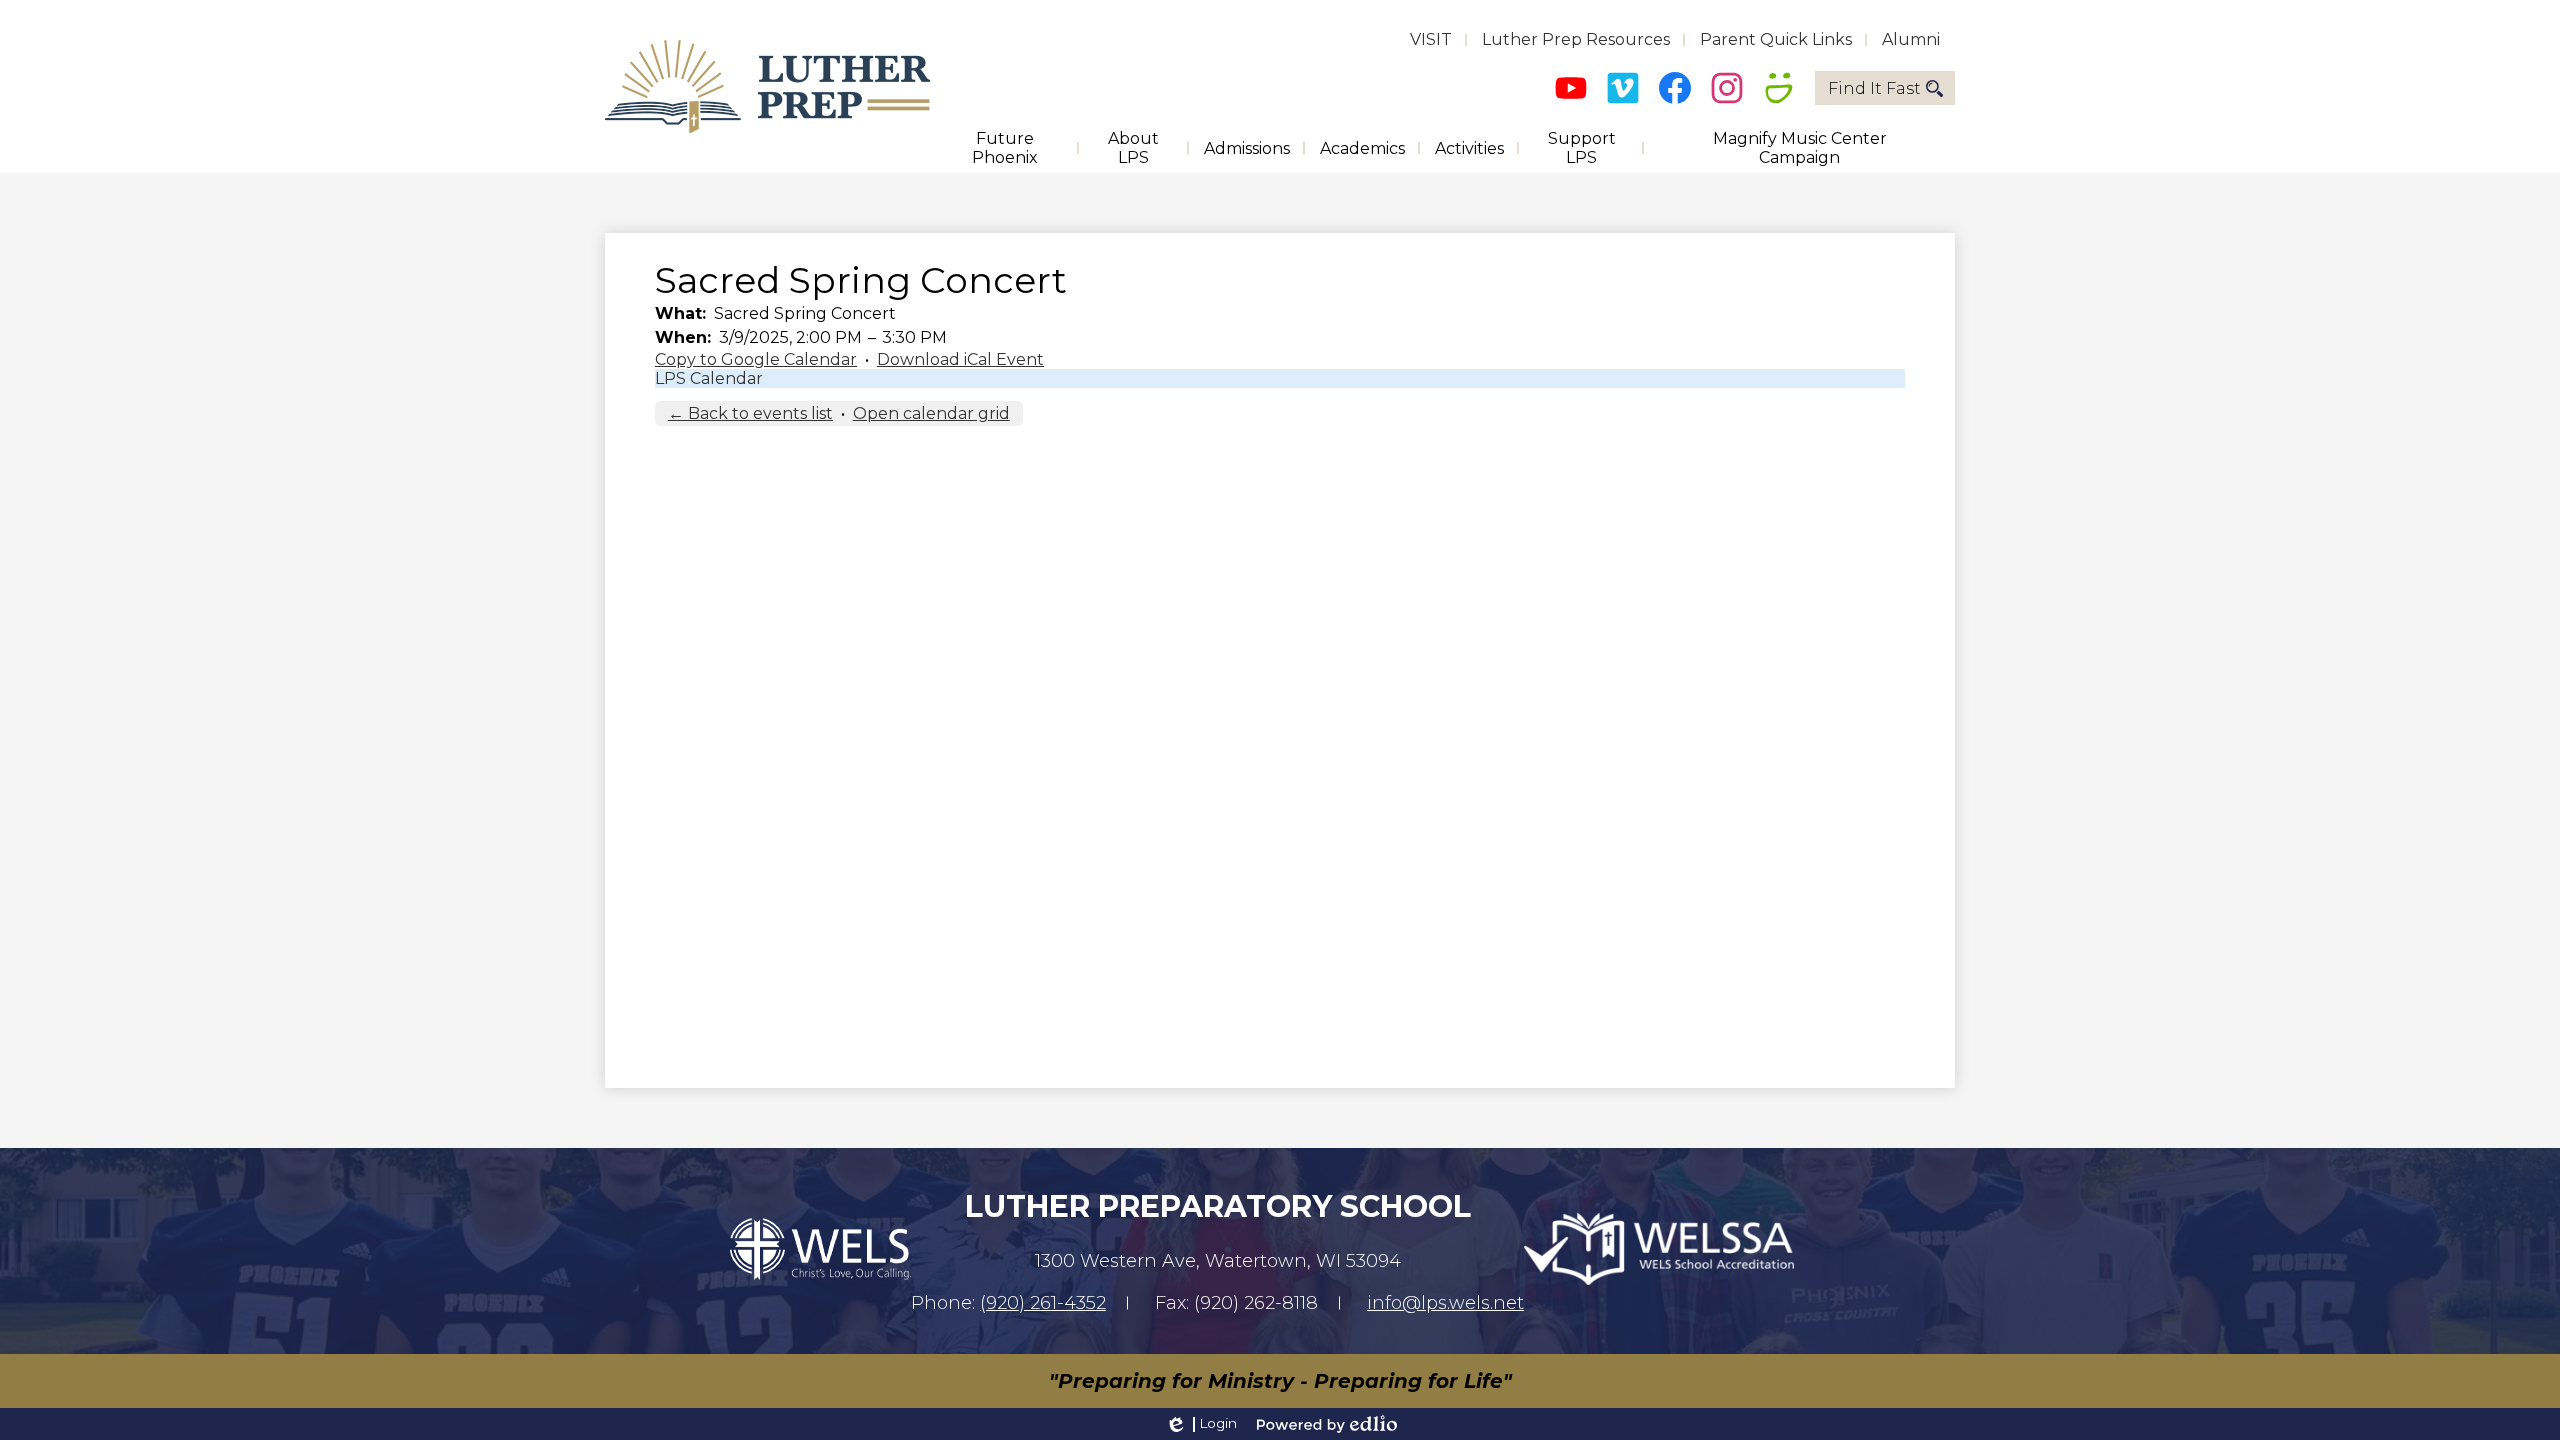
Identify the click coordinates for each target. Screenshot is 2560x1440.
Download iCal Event (960, 359)
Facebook (1675, 88)
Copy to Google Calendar (756, 359)
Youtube (1571, 88)
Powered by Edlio (1327, 1424)
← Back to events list (750, 413)
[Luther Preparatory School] (767, 86)
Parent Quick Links (1776, 39)
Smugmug (1779, 88)
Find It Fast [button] (1874, 88)
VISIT (1431, 39)
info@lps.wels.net (1445, 1303)
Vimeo (1623, 88)
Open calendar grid (931, 413)
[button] (1004, 148)
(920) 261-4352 (1043, 1303)
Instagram (1727, 88)
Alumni (1911, 39)
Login (1200, 1424)
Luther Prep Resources (1576, 39)
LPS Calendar (709, 378)
